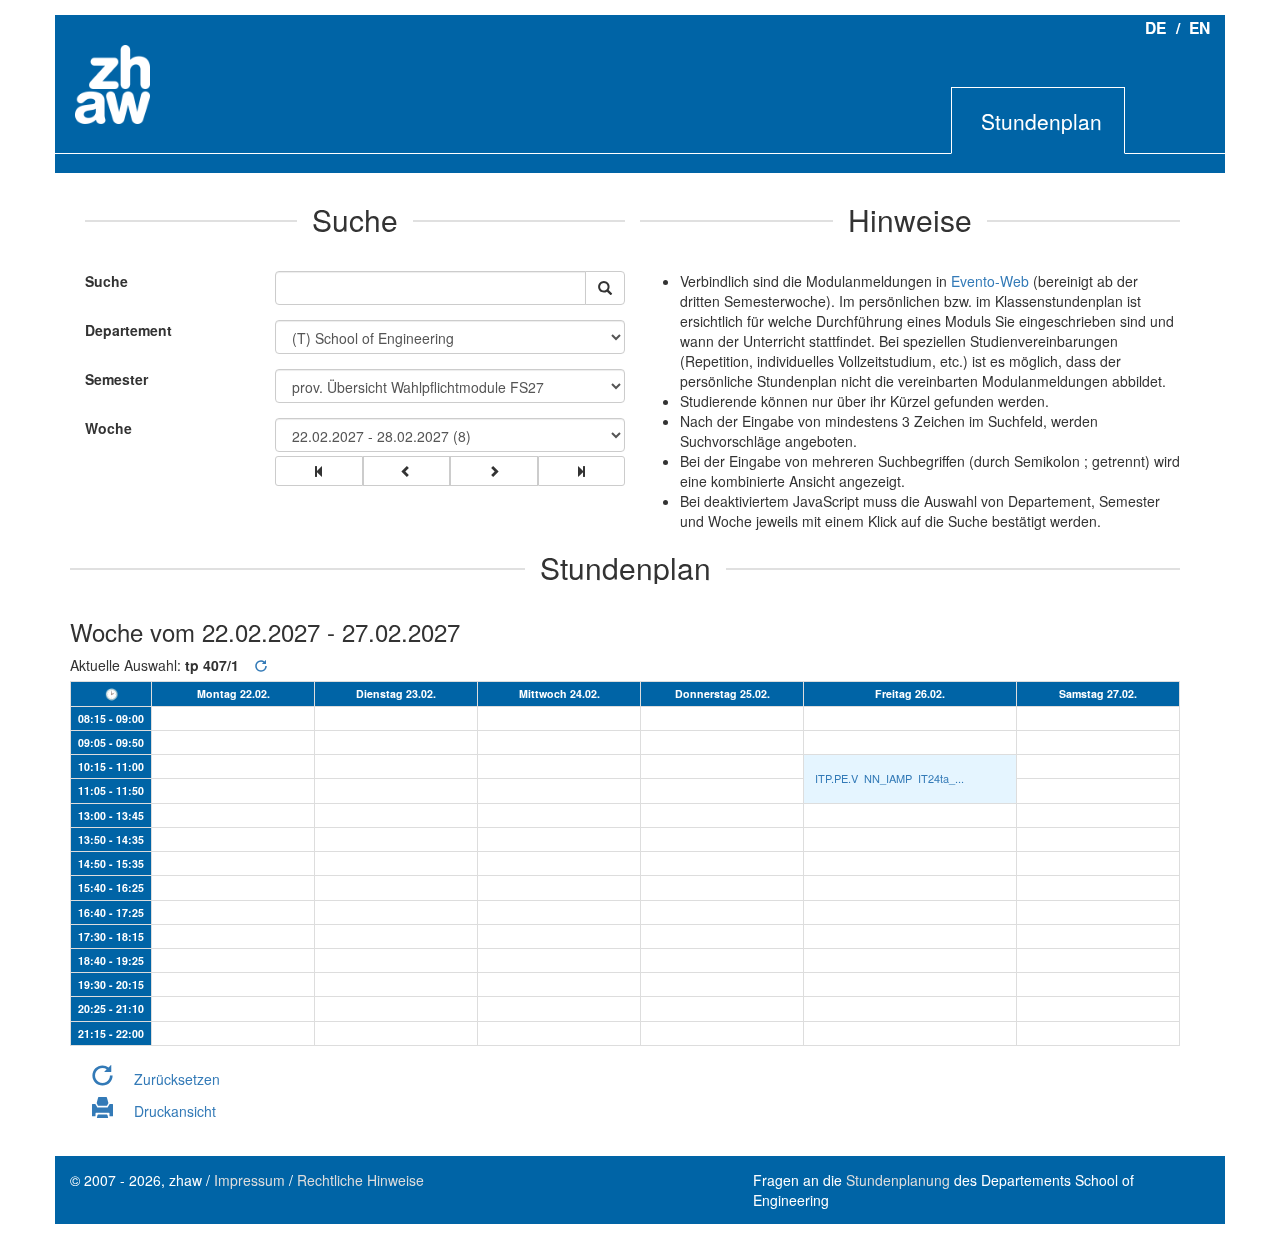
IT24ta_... (941, 778)
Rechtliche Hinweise (360, 1180)
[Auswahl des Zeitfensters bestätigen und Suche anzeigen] (605, 288)
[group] (319, 471)
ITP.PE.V (836, 778)
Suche (101, 281)
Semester (116, 379)
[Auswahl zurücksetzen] (261, 665)
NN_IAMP (888, 778)
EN (1199, 27)
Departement (128, 330)
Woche (108, 428)
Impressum (249, 1180)
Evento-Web (990, 281)
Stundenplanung (898, 1180)
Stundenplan (1041, 121)
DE (1155, 27)
